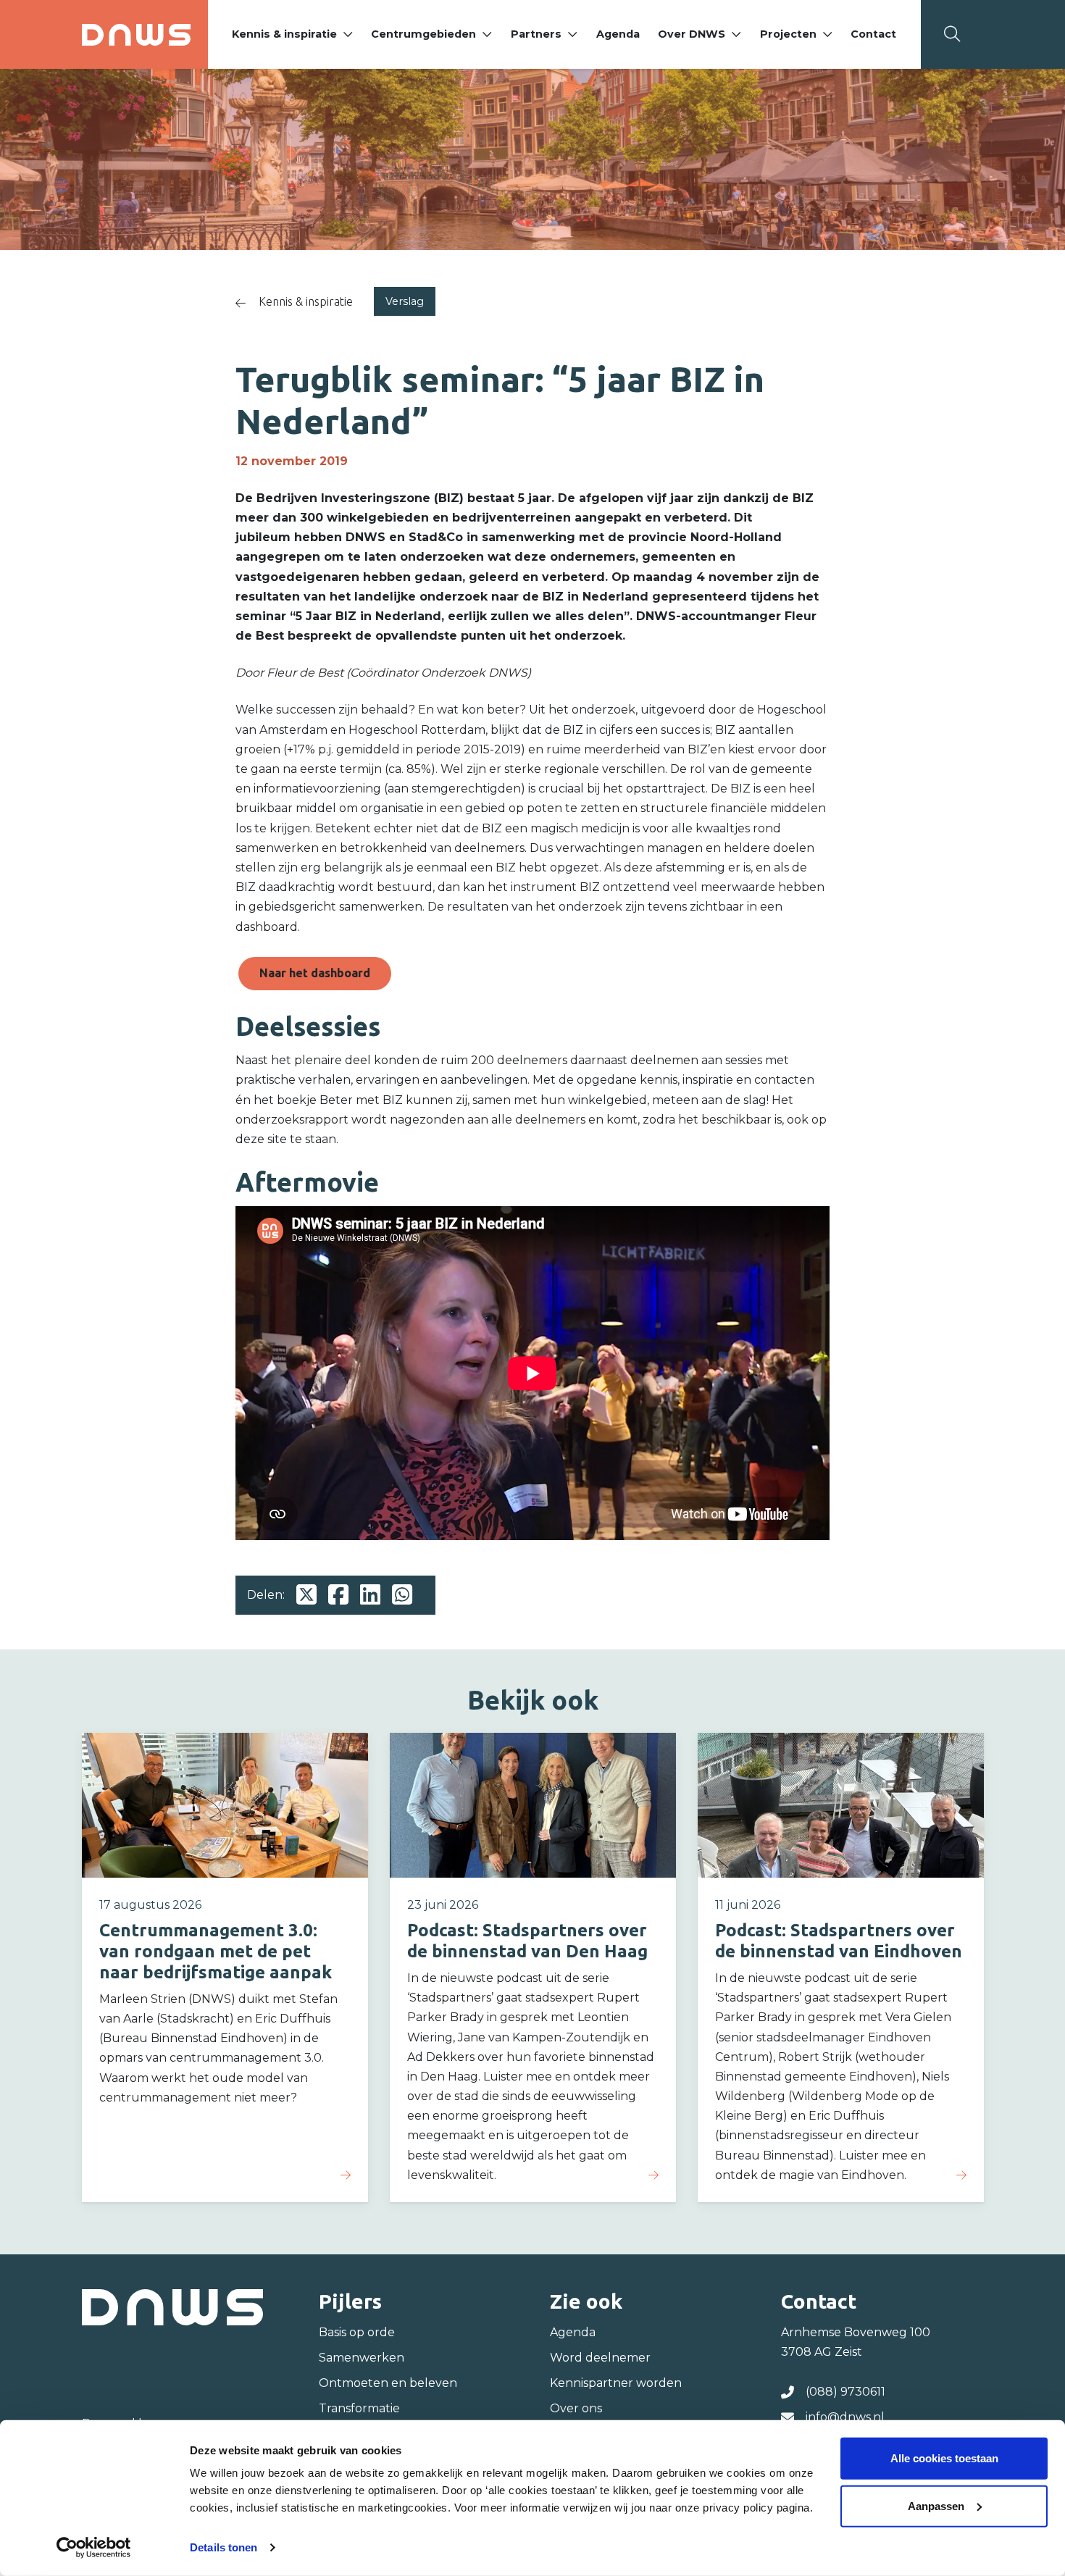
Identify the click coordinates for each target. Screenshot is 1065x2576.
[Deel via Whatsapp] (402, 1595)
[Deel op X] (306, 1595)
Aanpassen (936, 2505)
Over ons (576, 2408)
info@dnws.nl (845, 2417)
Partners (536, 34)
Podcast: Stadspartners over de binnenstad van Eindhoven (839, 1941)
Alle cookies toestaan (944, 2458)
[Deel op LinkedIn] (370, 1595)
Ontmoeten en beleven (388, 2383)
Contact (873, 34)
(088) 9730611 (845, 2392)
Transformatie (359, 2408)
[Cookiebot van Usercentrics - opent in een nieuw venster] (94, 2548)
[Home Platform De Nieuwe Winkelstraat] (136, 35)
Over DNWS (692, 34)
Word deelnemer (600, 2358)
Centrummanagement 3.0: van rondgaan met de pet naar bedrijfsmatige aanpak (216, 1951)
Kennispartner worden (616, 2383)
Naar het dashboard (315, 973)
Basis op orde (357, 2332)
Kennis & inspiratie (284, 34)
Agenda (618, 34)
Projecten (788, 34)
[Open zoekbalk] (952, 34)
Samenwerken (362, 2358)
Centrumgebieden (423, 34)
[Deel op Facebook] (338, 1595)
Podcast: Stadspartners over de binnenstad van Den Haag (527, 1941)
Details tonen (224, 2547)
